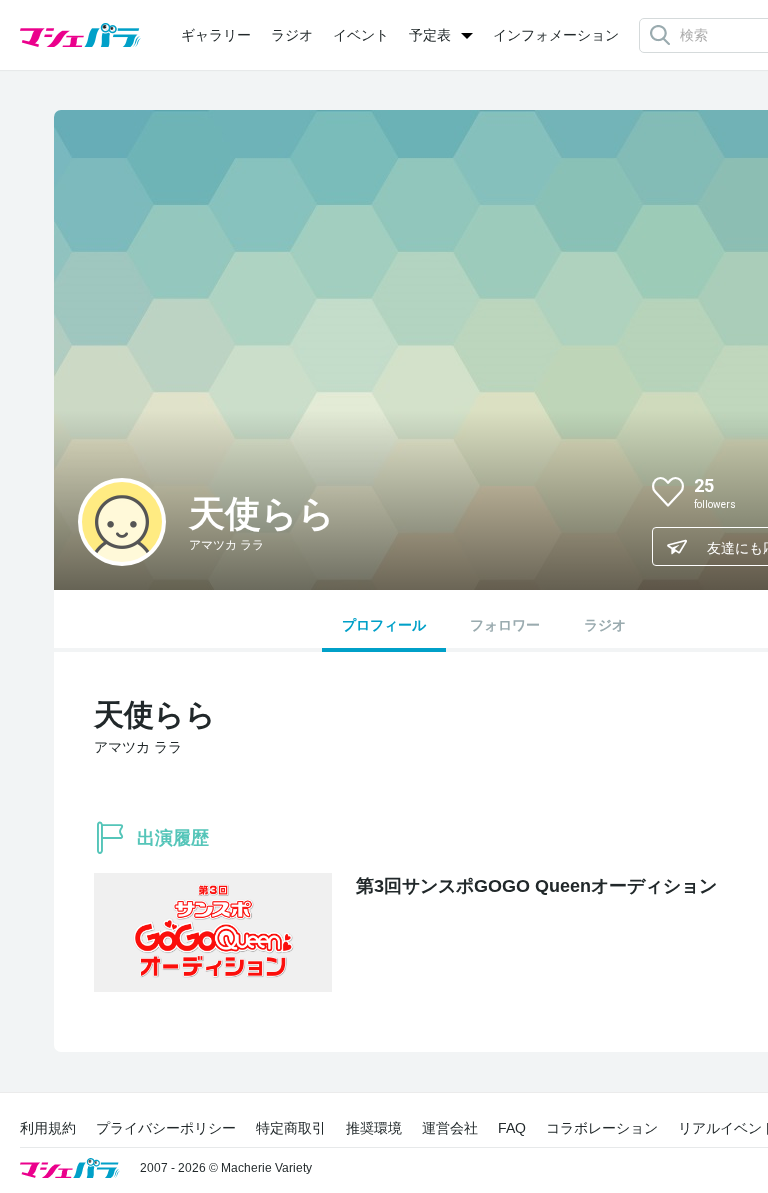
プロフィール (384, 625)
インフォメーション (556, 35)
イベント (361, 35)
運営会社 (450, 1128)
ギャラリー (216, 35)
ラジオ (292, 35)
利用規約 (48, 1128)
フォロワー (505, 625)
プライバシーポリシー (166, 1128)
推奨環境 (374, 1128)
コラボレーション (602, 1128)
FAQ (512, 1128)
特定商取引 (291, 1128)
